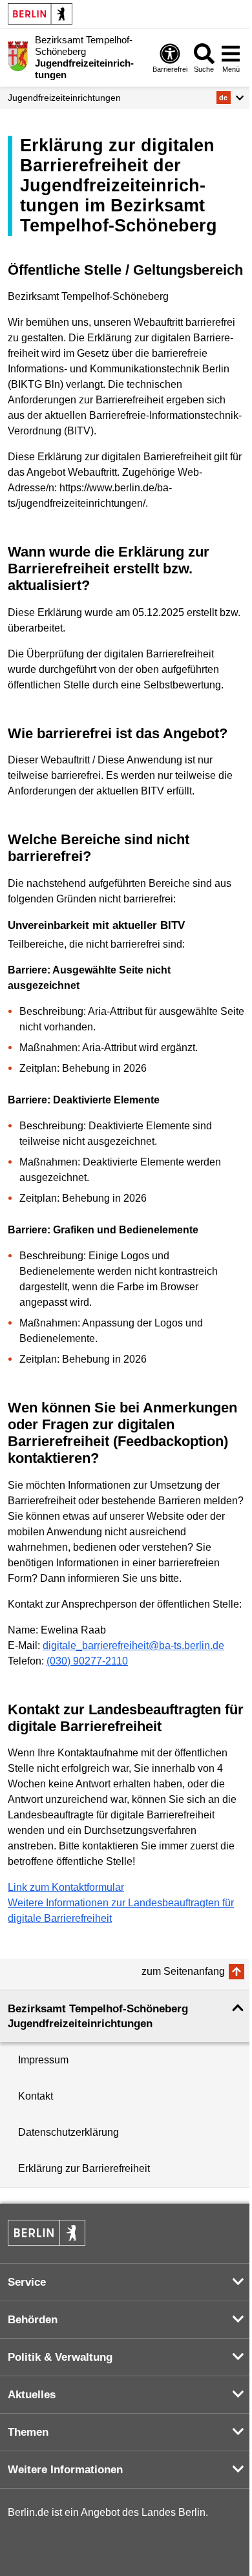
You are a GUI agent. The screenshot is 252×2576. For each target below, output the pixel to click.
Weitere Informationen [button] (65, 2470)
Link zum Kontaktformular (66, 1887)
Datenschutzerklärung (68, 2132)
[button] (230, 98)
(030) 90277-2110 (87, 1661)
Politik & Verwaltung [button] (60, 2357)
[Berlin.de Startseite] (40, 14)
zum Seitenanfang (183, 1971)
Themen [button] (28, 2432)
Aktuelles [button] (32, 2395)
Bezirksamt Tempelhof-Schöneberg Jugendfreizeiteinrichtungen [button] (98, 2016)
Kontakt (36, 2096)
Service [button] (27, 2282)
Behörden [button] (33, 2320)
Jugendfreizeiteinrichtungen (64, 98)
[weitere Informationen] (18, 56)
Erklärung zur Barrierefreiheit (84, 2168)
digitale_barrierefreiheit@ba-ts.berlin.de (133, 1645)
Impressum (43, 2060)
